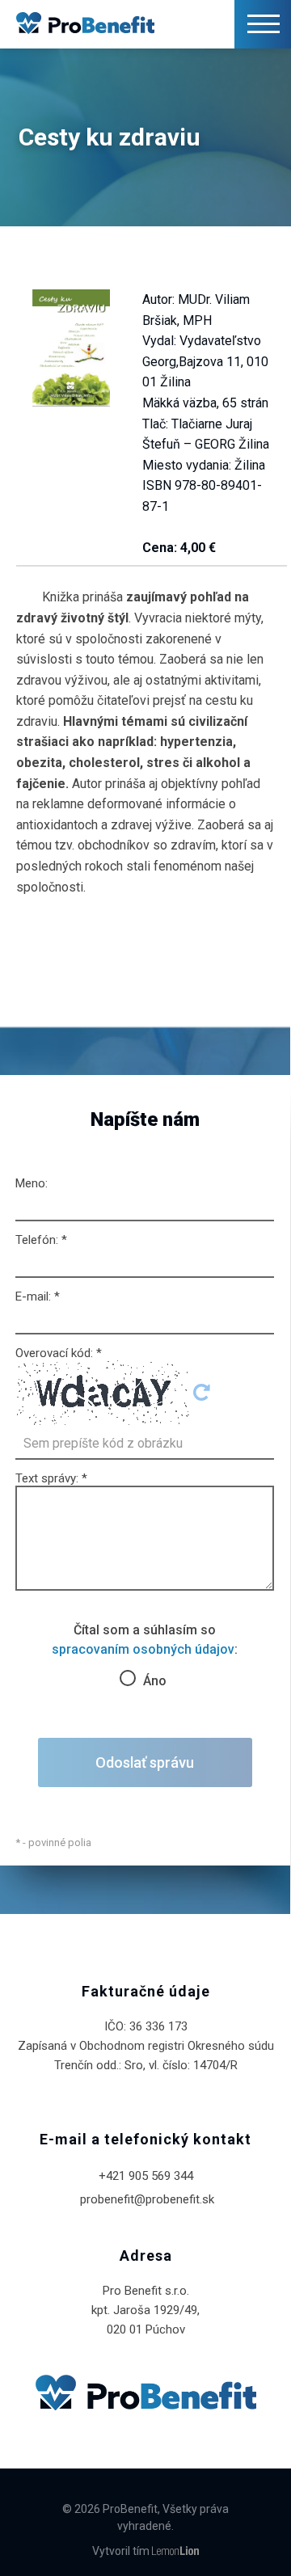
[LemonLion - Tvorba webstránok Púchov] (176, 2552)
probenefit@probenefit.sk (147, 2199)
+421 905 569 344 (148, 2176)
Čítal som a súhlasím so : (145, 1652)
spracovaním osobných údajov (143, 1649)
